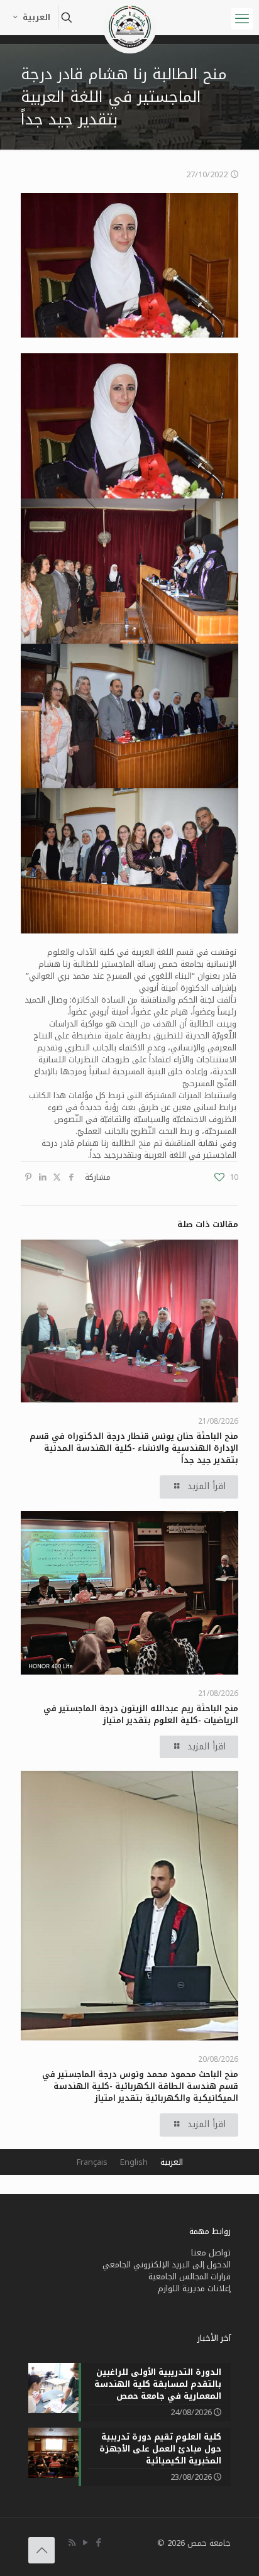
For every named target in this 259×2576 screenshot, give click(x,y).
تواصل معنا (211, 2253)
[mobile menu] (242, 19)
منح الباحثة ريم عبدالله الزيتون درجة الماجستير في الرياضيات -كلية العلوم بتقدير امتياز (141, 1714)
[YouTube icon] (85, 2543)
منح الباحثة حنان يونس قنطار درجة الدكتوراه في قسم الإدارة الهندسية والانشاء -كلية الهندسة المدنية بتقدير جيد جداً (134, 1448)
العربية (36, 17)
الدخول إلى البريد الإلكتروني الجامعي (167, 2265)
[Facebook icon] (98, 2543)
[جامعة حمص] (129, 16)
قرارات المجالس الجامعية (190, 2276)
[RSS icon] (72, 2543)
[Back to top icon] (41, 2550)
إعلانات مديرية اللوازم (194, 2288)
